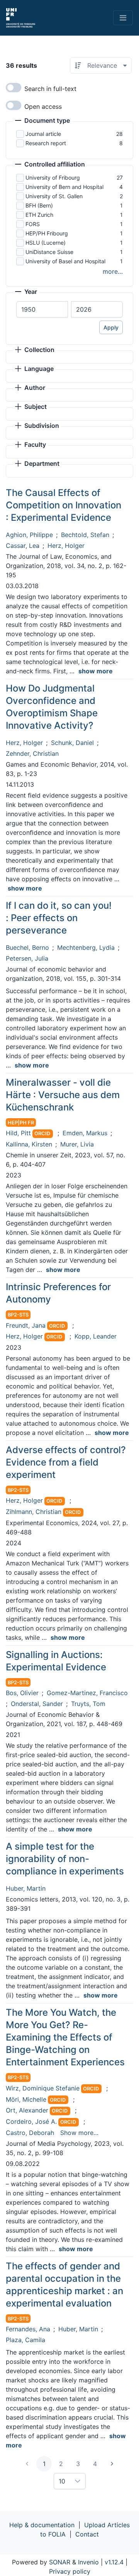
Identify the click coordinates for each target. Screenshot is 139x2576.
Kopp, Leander (96, 1336)
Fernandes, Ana (28, 2329)
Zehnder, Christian (32, 753)
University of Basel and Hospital (65, 261)
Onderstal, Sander (37, 1704)
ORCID (42, 1134)
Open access (43, 106)
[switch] (14, 88)
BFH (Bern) (39, 205)
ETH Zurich (39, 215)
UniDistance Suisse (49, 252)
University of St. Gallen (54, 196)
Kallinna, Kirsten (29, 1144)
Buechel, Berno (27, 947)
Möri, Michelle (26, 2099)
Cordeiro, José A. (31, 2121)
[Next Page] (112, 2464)
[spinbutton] (42, 309)
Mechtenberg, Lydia (86, 947)
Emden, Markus (85, 1133)
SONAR (60, 2562)
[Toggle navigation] (123, 18)
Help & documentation (42, 2525)
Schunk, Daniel (72, 743)
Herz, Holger (66, 546)
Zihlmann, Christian (34, 1512)
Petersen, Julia (27, 958)
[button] (42, 121)
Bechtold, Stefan (85, 535)
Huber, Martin (26, 1888)
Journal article (43, 134)
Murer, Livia (77, 1144)
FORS (33, 224)
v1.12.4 (114, 2562)
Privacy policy (70, 2571)
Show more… (79, 2133)
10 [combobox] (62, 2481)
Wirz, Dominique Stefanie (43, 2088)
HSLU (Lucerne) (46, 243)
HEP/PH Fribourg (47, 233)
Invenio (88, 2562)
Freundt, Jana (26, 1325)
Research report (46, 143)
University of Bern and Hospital (64, 187)
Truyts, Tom (88, 1704)
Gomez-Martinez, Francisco (87, 1693)
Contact (87, 2534)
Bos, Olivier (22, 1693)
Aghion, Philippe (29, 535)
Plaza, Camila (25, 2340)
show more (96, 671)
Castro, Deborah (30, 2133)
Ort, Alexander (27, 2110)
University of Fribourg (53, 178)
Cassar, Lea (23, 546)
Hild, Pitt (18, 1133)
